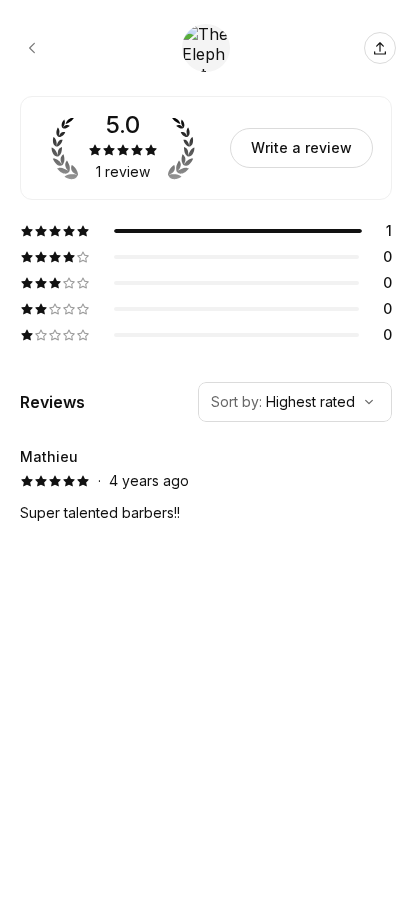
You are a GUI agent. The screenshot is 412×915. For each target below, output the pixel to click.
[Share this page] (380, 48)
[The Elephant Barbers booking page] (32, 48)
